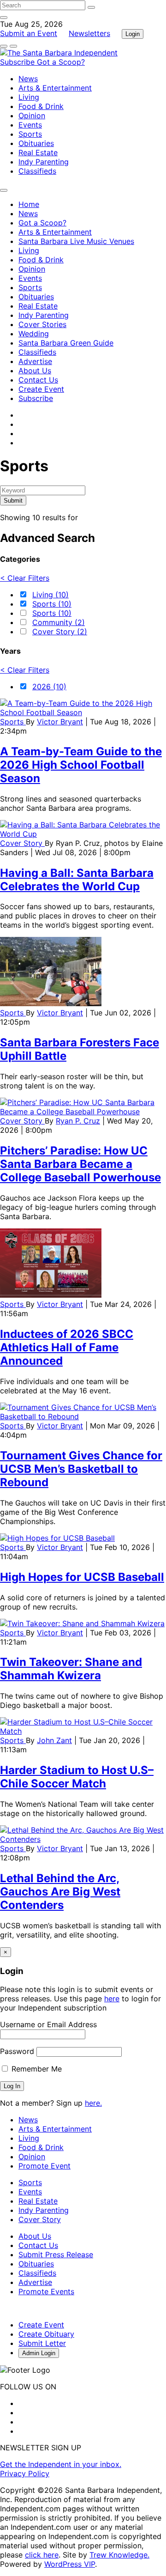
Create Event (41, 389)
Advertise (35, 361)
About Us (35, 371)
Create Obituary (46, 2334)
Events (30, 125)
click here (42, 2555)
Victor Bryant (60, 722)
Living (29, 97)
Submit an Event (29, 33)
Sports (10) (52, 604)
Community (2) (59, 622)
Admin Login (39, 2353)
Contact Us (38, 380)
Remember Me (36, 2069)
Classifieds (37, 171)
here (112, 1999)
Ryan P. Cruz (78, 1121)
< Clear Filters (25, 578)
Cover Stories (42, 324)
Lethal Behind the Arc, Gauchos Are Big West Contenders (60, 1892)
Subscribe (18, 62)
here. (93, 2103)
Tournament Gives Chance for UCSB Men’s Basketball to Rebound (81, 1469)
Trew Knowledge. (119, 2555)
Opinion (32, 115)
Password (17, 2051)
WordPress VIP (70, 2564)
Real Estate (38, 152)
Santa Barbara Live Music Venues (76, 241)
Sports (30, 134)
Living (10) (50, 595)
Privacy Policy (25, 2473)
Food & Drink (41, 106)
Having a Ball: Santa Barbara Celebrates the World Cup (77, 880)
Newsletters (89, 33)
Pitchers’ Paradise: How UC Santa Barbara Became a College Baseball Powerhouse (80, 1164)
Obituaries (36, 143)
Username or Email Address (48, 2024)
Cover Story (22, 843)
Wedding (34, 334)
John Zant (54, 1740)
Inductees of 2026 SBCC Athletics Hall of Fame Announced (67, 1347)
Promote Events (46, 2291)
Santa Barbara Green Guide (66, 343)
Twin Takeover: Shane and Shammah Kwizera (71, 1669)
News (28, 79)
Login (133, 34)
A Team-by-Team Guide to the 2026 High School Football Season (81, 765)
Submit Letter (42, 2343)
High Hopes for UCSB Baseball (82, 1577)
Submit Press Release (56, 2254)
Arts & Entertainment (55, 88)
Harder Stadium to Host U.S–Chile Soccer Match (77, 1777)
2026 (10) (49, 687)
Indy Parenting (44, 162)
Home (29, 204)
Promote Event (44, 2166)
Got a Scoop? (61, 62)
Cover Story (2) (60, 632)
